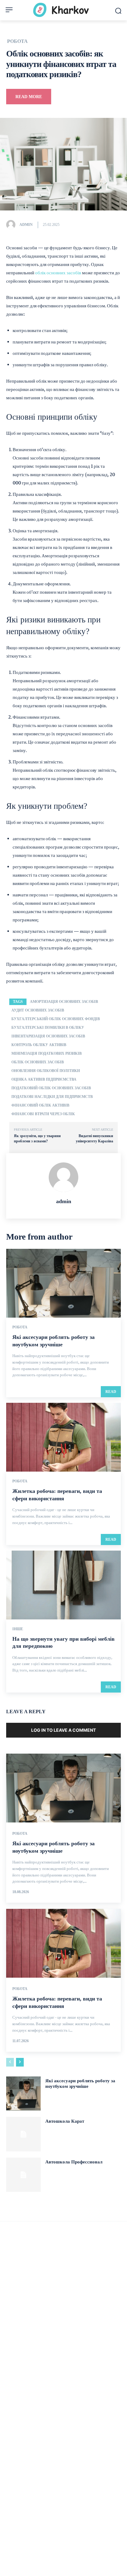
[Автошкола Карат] (23, 2134)
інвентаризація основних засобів (48, 1036)
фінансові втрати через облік (43, 1114)
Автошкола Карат (65, 2121)
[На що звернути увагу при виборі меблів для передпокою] (63, 1585)
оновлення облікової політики (46, 1071)
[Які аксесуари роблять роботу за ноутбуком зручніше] (63, 1283)
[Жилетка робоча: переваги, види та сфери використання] (63, 1437)
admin (26, 225)
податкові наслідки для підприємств (52, 1097)
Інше (18, 1629)
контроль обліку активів (39, 1045)
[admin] (12, 225)
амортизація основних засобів (64, 1002)
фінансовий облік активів (40, 1105)
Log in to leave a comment (63, 1730)
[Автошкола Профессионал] (23, 2175)
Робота (17, 41)
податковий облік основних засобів (51, 1088)
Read (111, 1392)
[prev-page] (10, 2062)
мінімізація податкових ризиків (47, 1053)
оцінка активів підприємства (44, 1079)
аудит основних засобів (38, 1010)
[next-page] (20, 2062)
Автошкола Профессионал (74, 2162)
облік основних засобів (58, 273)
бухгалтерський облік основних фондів (56, 1019)
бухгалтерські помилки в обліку (48, 1028)
